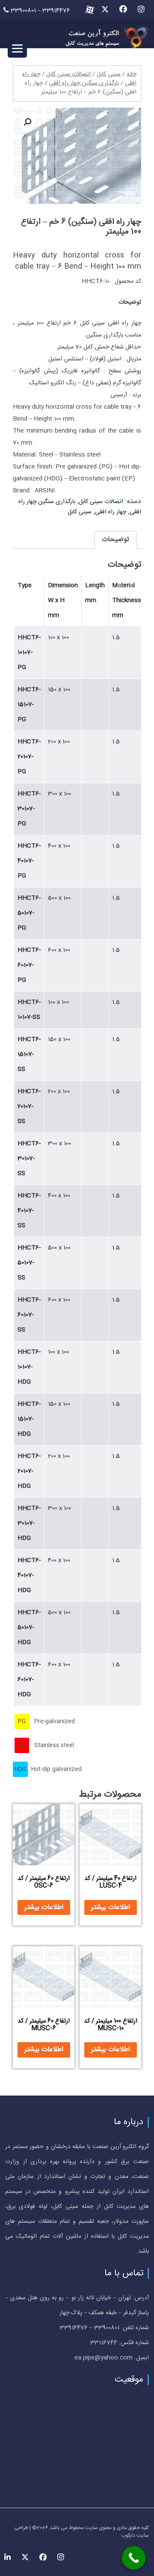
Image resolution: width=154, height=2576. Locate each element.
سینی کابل (109, 74)
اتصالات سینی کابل (68, 74)
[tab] (115, 540)
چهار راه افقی (111, 512)
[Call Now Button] (134, 2558)
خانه (132, 74)
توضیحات (115, 540)
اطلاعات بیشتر (111, 1907)
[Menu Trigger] (17, 48)
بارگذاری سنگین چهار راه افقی (84, 83)
